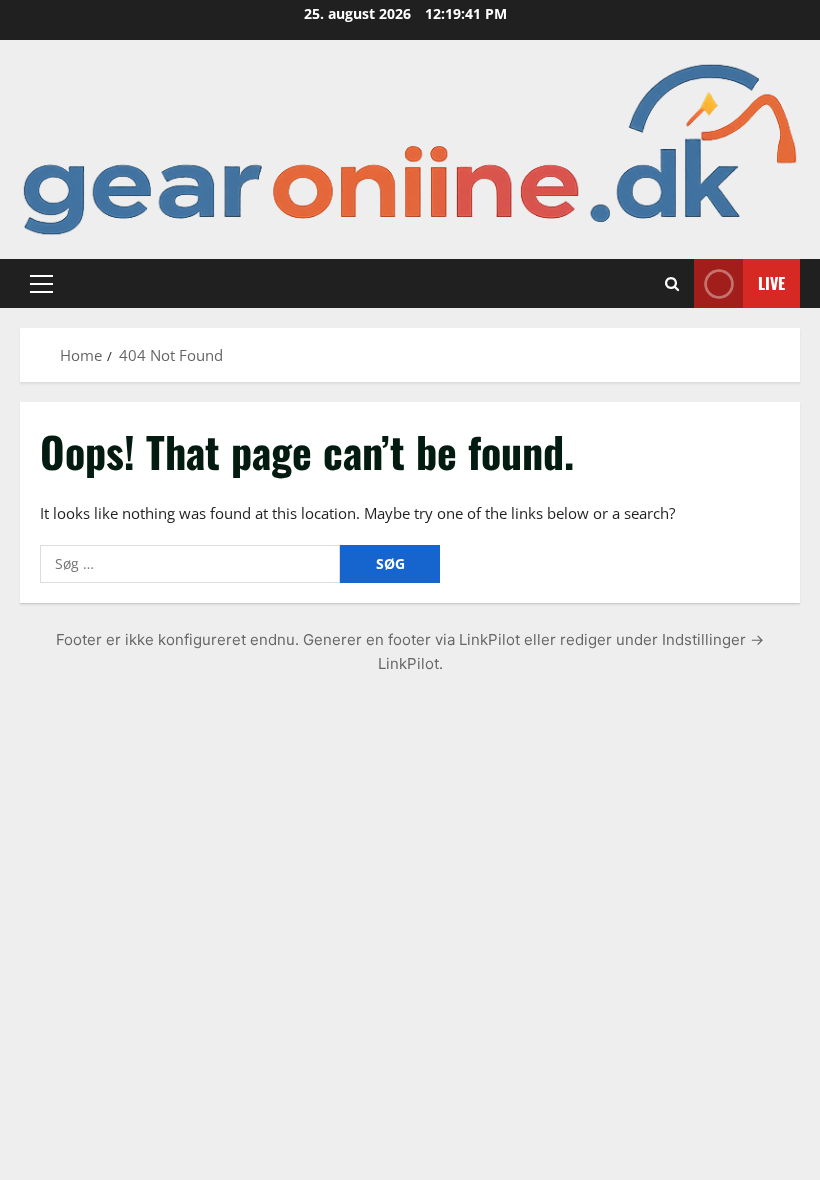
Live (771, 282)
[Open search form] (672, 283)
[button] (41, 283)
